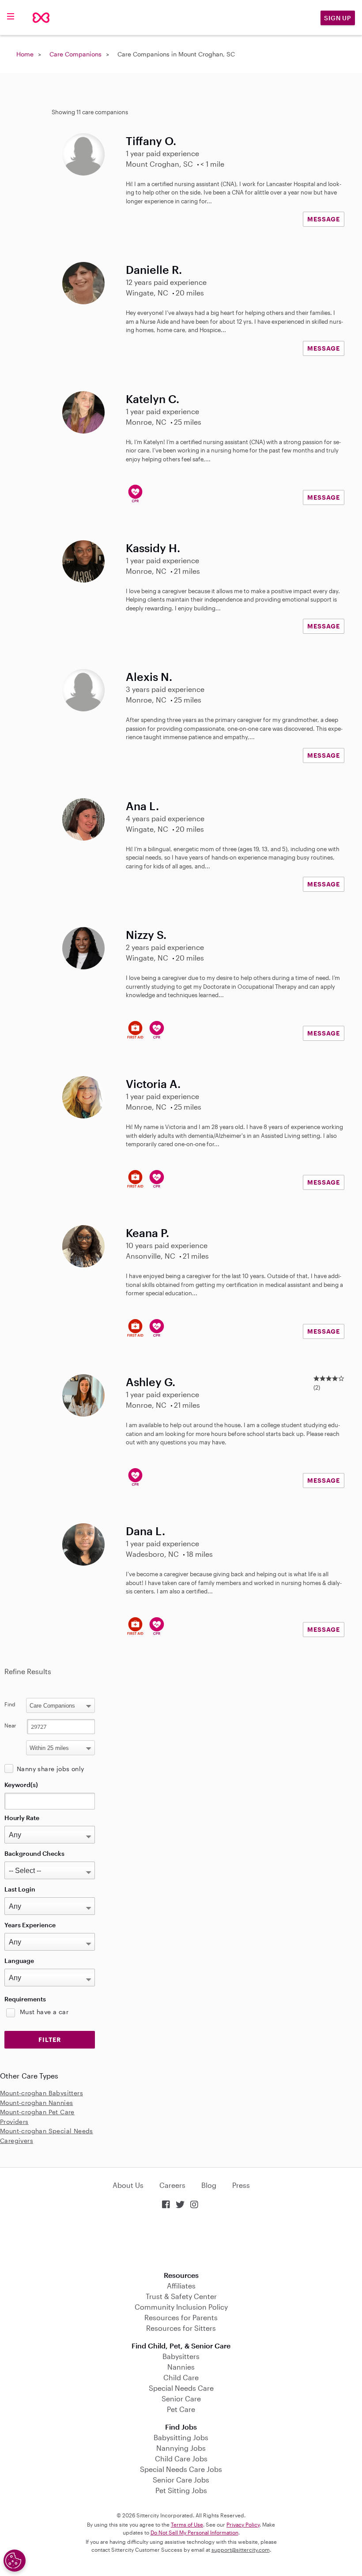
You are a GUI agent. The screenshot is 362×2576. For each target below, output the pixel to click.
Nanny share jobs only (50, 1769)
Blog (209, 2185)
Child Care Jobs (181, 2458)
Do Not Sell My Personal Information (194, 2532)
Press (241, 2185)
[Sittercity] (41, 18)
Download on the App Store (181, 2241)
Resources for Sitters (181, 2328)
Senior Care (181, 2398)
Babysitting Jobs (181, 2437)
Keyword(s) (21, 1785)
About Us (128, 2185)
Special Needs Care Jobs (181, 2469)
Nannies (181, 2367)
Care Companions (75, 54)
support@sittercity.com (241, 2550)
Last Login (20, 1889)
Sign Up (338, 18)
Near (10, 1725)
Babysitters (181, 2356)
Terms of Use (187, 2524)
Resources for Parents (181, 2317)
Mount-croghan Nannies (36, 2103)
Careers (172, 2185)
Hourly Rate (22, 1818)
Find (10, 1704)
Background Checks (34, 1853)
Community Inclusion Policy (181, 2307)
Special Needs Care (181, 2388)
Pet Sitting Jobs (181, 2490)
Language (19, 1961)
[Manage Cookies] (15, 2561)
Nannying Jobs (181, 2448)
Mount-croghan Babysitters (41, 2093)
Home (25, 54)
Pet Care (181, 2409)
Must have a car (44, 2012)
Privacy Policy (243, 2524)
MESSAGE (324, 219)
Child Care (181, 2377)
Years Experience (30, 1925)
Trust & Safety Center (181, 2296)
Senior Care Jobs (181, 2480)
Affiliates (181, 2286)
